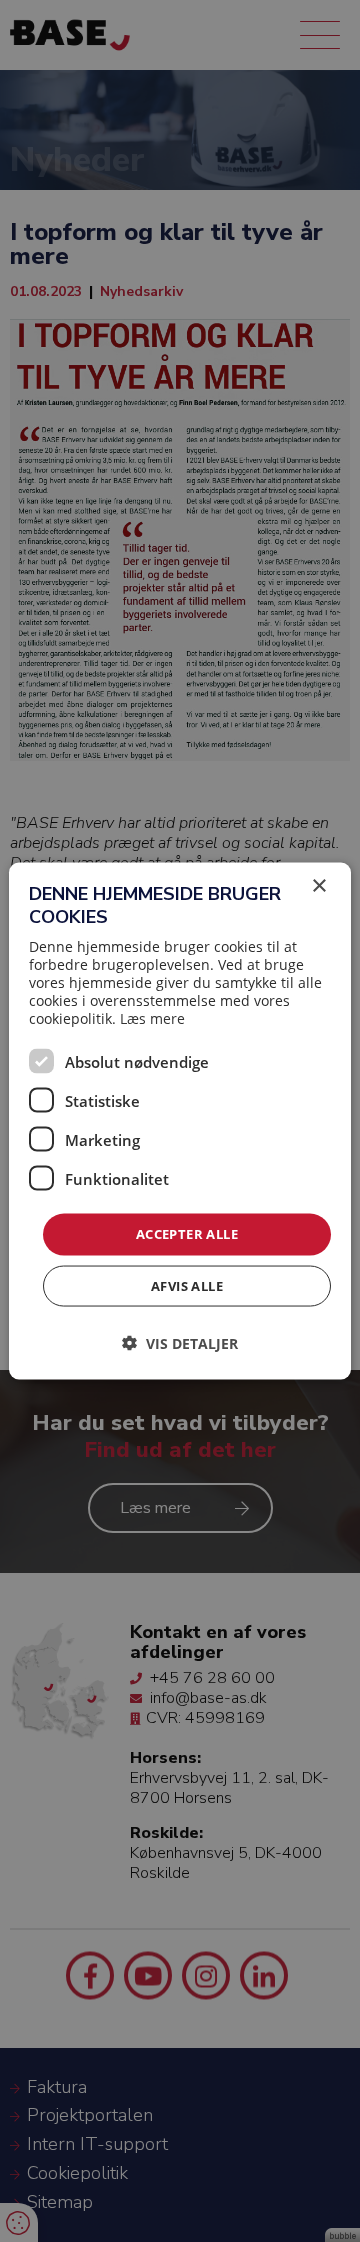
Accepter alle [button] (187, 1234)
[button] (180, 1342)
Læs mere (152, 1018)
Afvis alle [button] (187, 1285)
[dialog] (180, 1121)
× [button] (318, 886)
